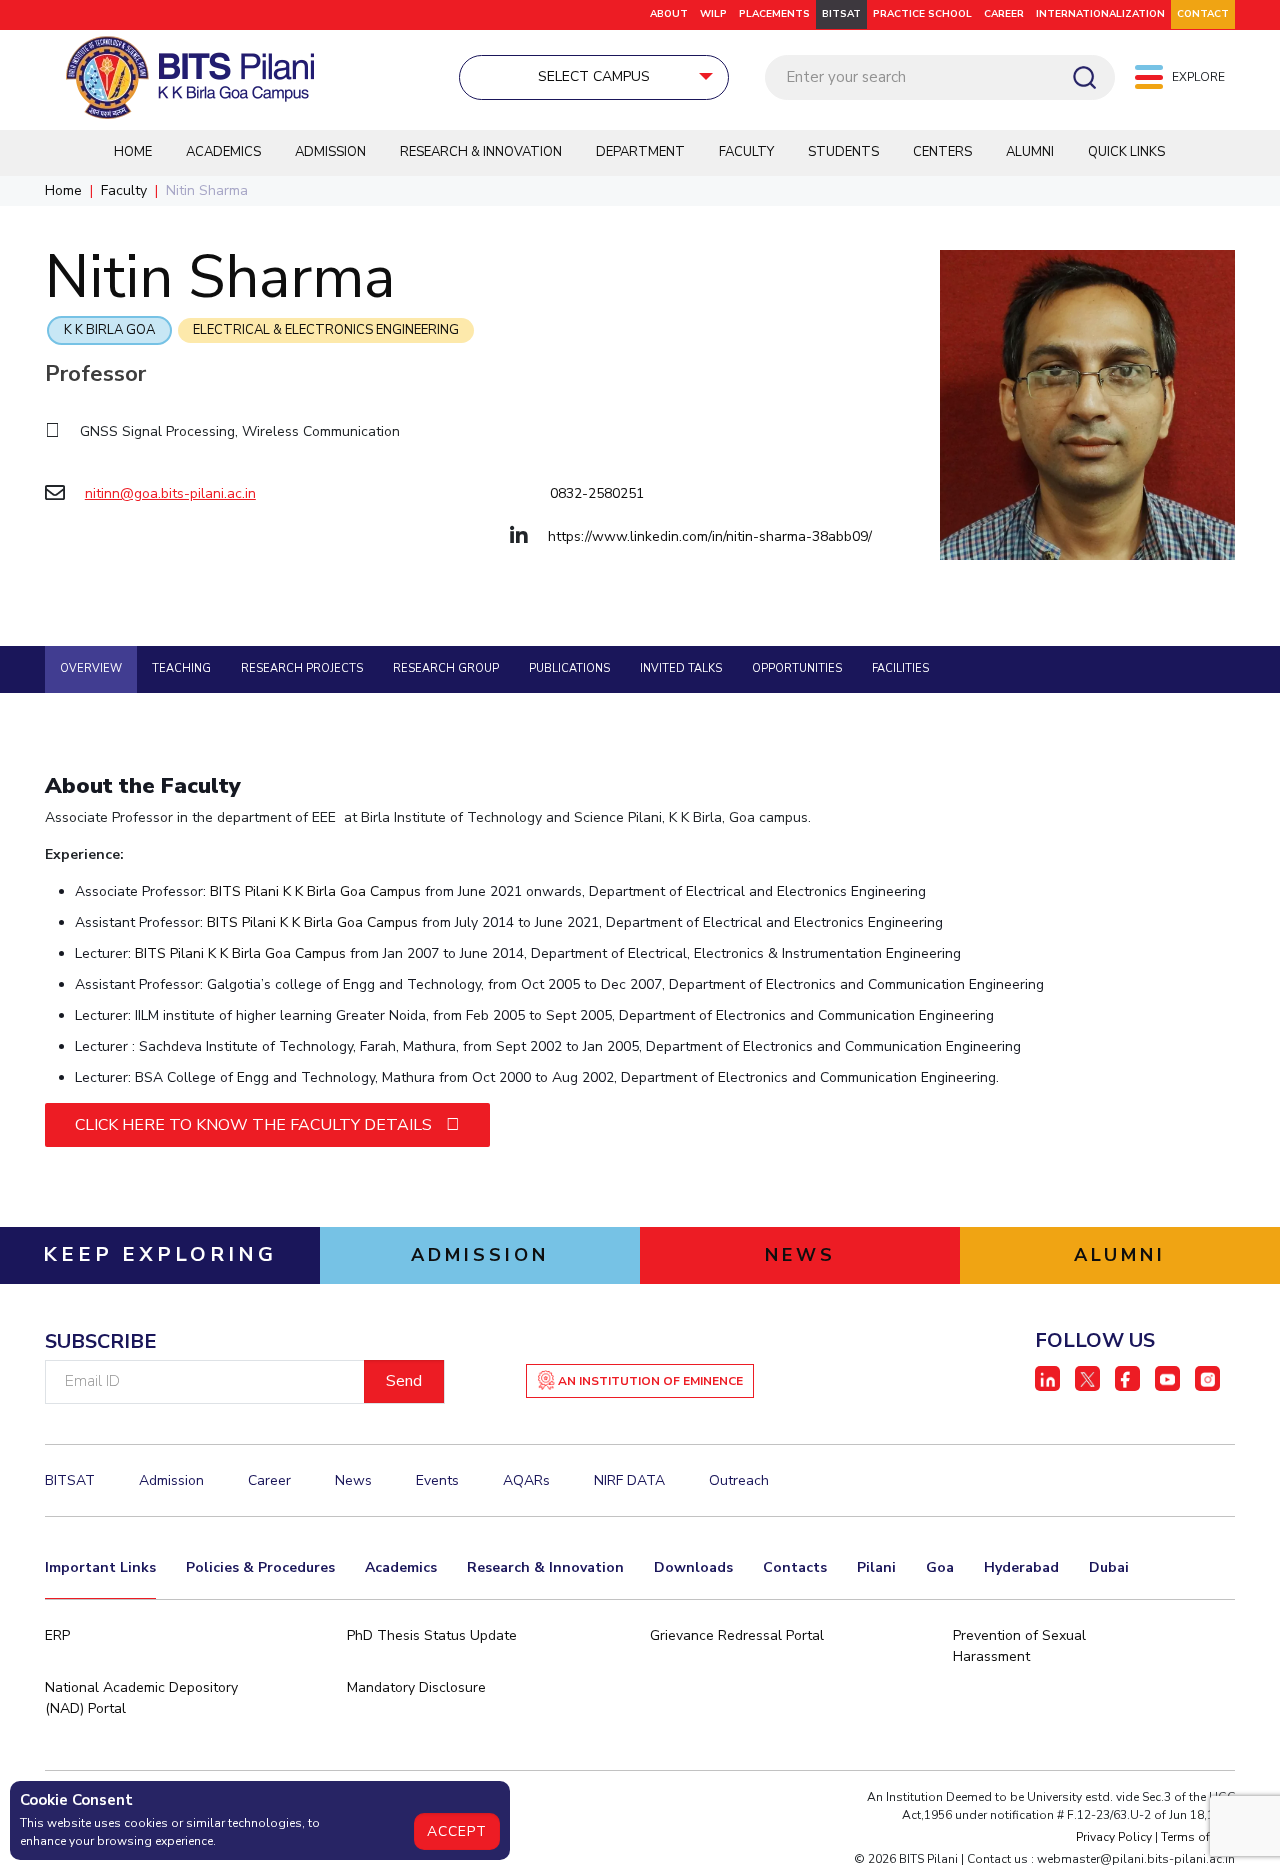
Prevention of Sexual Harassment (1019, 1646)
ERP (57, 1635)
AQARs (526, 1480)
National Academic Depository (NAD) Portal (141, 1698)
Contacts (795, 1567)
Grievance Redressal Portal (737, 1635)
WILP (713, 14)
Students (843, 152)
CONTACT (1203, 14)
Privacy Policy (1114, 1837)
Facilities (900, 668)
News (353, 1480)
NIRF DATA (629, 1480)
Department (640, 152)
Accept (457, 1831)
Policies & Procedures (260, 1567)
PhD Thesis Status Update (432, 1635)
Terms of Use (1198, 1837)
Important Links (100, 1567)
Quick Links (1126, 152)
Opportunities (797, 668)
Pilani (876, 1567)
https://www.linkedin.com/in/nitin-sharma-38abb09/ (710, 536)
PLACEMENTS (774, 14)
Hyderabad (1021, 1567)
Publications (569, 668)
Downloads (693, 1567)
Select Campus (594, 76)
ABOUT (669, 14)
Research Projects (302, 668)
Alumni (1030, 152)
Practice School (922, 14)
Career (1004, 14)
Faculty (746, 152)
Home (133, 152)
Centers (942, 152)
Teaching (181, 668)
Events (437, 1480)
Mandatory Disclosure (416, 1687)
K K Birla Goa (109, 330)
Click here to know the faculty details (255, 1125)
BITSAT (841, 14)
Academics (223, 152)
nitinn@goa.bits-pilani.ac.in (170, 493)
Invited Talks (681, 668)
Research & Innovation (481, 152)
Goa (940, 1567)
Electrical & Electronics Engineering (326, 330)
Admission (330, 152)
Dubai (1109, 1567)
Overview (91, 668)
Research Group (446, 668)
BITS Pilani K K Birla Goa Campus (315, 891)
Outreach (739, 1480)
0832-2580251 (597, 493)
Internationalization (1100, 14)
